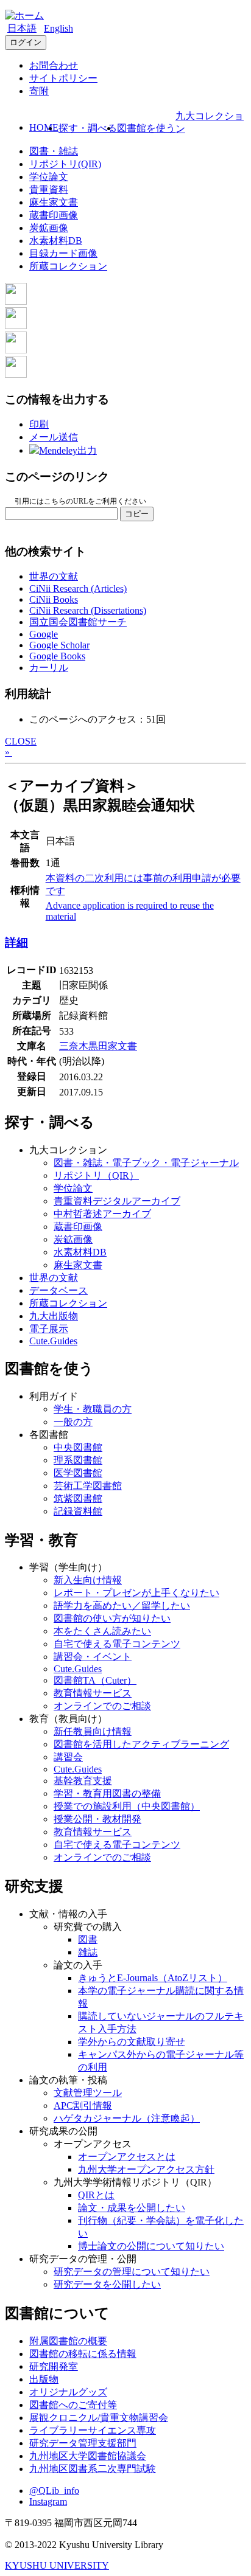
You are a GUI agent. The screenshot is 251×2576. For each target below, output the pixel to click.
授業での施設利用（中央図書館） (127, 1806)
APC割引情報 (83, 2106)
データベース (58, 1290)
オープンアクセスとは (127, 2157)
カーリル (49, 668)
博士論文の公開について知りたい (151, 2246)
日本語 (22, 28)
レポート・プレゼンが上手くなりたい (136, 1593)
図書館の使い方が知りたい (112, 1618)
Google (44, 634)
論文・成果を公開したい (132, 2208)
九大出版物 (54, 1316)
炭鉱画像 (49, 228)
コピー (137, 514)
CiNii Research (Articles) (78, 588)
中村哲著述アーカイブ (102, 1214)
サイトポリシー (63, 78)
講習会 (68, 1757)
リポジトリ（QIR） (96, 1175)
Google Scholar (59, 645)
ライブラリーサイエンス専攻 (93, 2430)
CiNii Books (54, 599)
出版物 (44, 2379)
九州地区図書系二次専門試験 (93, 2469)
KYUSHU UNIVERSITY (57, 2565)
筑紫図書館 (78, 1498)
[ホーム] (24, 16)
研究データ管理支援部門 (83, 2443)
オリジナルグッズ (68, 2392)
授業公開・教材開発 (97, 1819)
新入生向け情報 (88, 1580)
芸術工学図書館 (88, 1486)
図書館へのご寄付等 (73, 2405)
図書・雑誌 (54, 151)
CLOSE (21, 741)
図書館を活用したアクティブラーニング (141, 1744)
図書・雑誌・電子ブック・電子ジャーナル (146, 1163)
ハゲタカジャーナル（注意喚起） (127, 2118)
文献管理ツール (88, 2093)
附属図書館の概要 (68, 2341)
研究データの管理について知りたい (132, 2272)
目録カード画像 (63, 253)
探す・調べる (88, 128)
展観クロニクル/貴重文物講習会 (99, 2418)
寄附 (39, 91)
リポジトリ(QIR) (65, 164)
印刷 (39, 424)
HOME (44, 127)
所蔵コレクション (68, 266)
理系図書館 (78, 1460)
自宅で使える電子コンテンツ (117, 1644)
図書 (88, 1939)
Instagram (48, 2501)
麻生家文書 (54, 202)
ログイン (26, 42)
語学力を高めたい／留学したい (122, 1606)
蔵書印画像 (54, 215)
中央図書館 (78, 1447)
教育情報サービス (93, 1693)
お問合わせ (54, 65)
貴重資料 (49, 189)
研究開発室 (54, 2366)
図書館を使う (146, 128)
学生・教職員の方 (93, 1409)
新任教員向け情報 (93, 1731)
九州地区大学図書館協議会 (88, 2456)
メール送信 (54, 437)
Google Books (57, 656)
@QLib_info (54, 2491)
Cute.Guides (53, 1341)
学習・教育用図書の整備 (107, 1793)
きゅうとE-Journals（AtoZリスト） (153, 1978)
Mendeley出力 (68, 450)
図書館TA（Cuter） (95, 1680)
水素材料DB (56, 241)
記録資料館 (78, 1511)
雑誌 (88, 1952)
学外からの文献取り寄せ (132, 2042)
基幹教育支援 (83, 1781)
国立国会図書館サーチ (78, 622)
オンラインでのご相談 (102, 1706)
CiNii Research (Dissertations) (88, 610)
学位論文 (49, 177)
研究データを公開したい (107, 2284)
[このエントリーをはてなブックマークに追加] (16, 350)
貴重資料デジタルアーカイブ (117, 1201)
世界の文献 (54, 576)
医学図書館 (78, 1473)
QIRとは (96, 2195)
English (58, 28)
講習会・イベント (93, 1657)
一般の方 (73, 1422)
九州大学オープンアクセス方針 (146, 2169)
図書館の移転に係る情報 (83, 2354)
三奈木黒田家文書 (98, 1046)
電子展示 (49, 1329)
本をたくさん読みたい (102, 1631)
